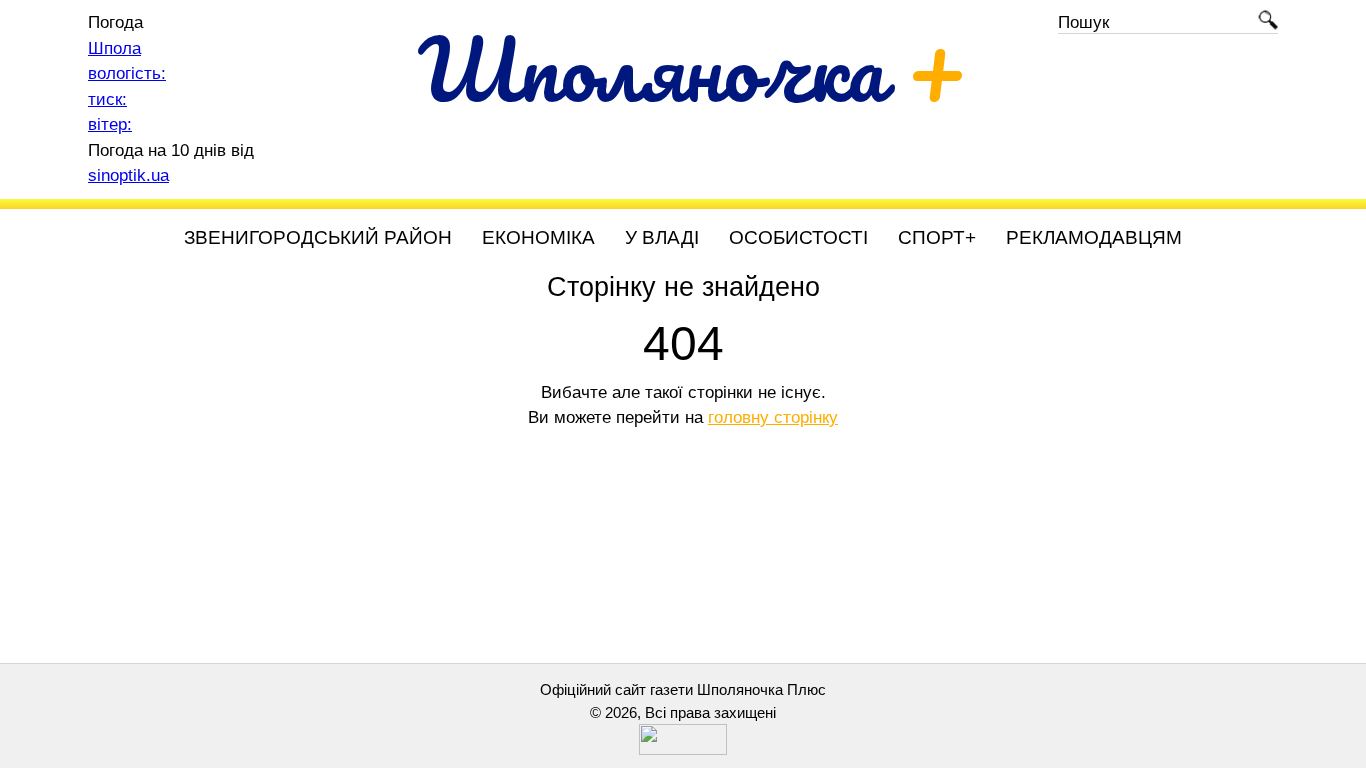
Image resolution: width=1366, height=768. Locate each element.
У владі (662, 237)
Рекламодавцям (1094, 237)
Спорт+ (937, 237)
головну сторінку (773, 417)
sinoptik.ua (128, 175)
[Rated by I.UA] (683, 749)
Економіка (538, 237)
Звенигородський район (318, 237)
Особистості (798, 237)
